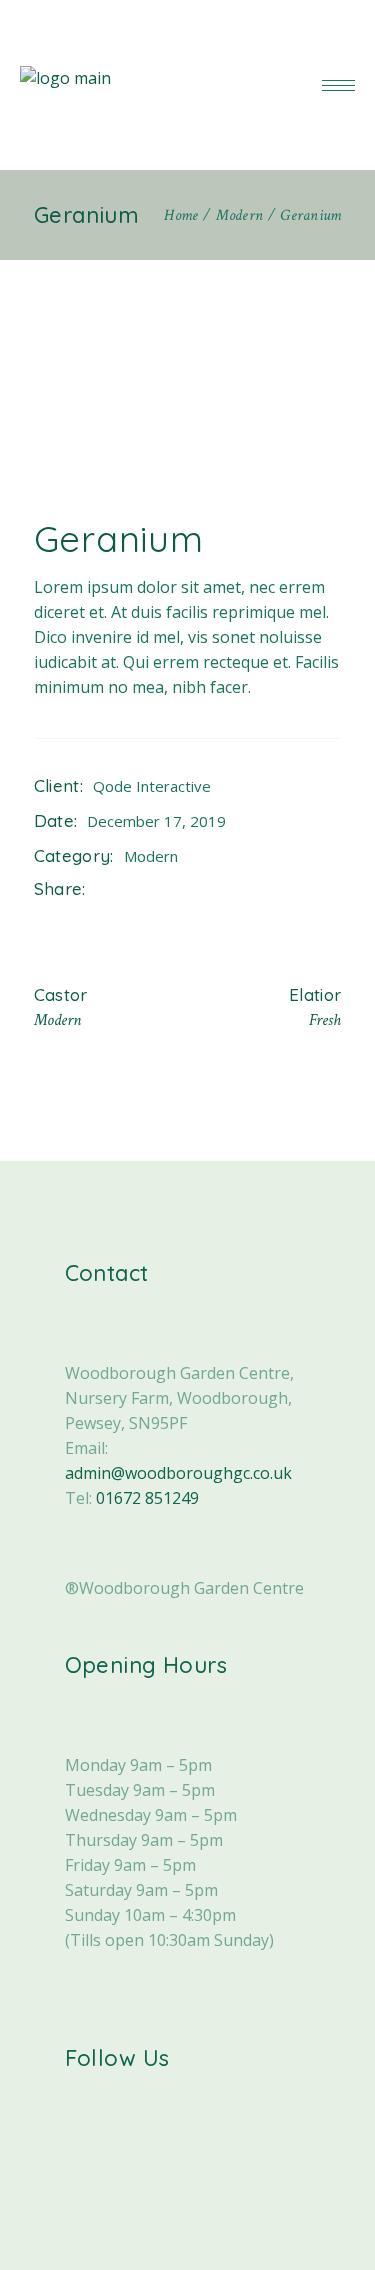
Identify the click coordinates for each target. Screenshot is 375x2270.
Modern (151, 856)
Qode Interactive (152, 786)
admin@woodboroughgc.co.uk (178, 1473)
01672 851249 (147, 1498)
